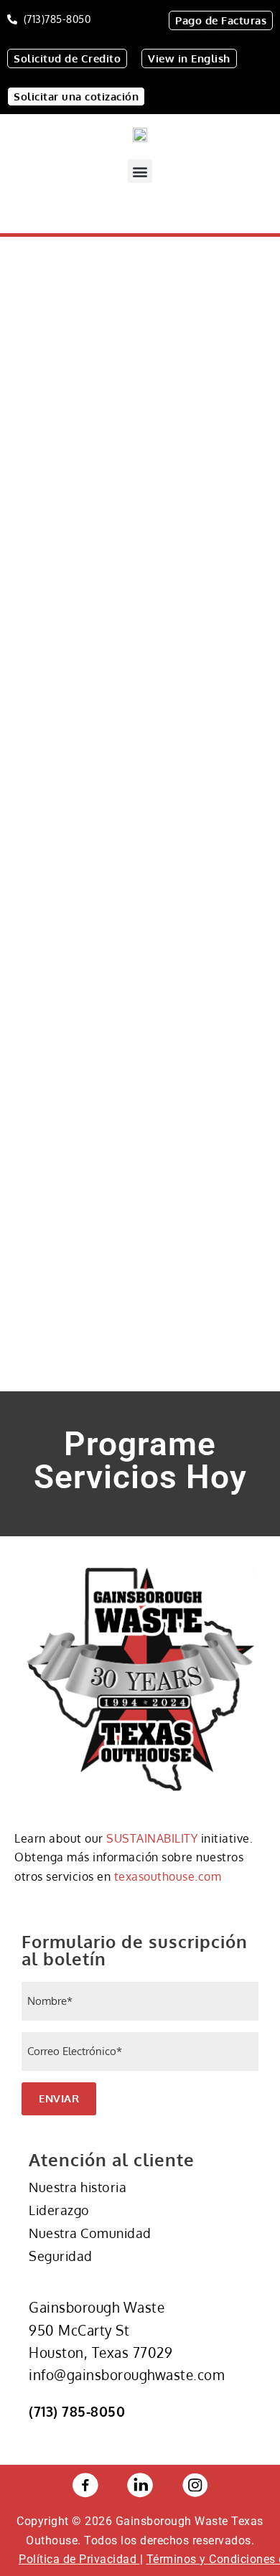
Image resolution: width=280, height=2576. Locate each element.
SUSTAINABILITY (152, 1838)
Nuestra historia (78, 2187)
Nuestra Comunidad (90, 2233)
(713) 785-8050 (77, 2411)
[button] (140, 171)
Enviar (59, 2098)
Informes (59, 1039)
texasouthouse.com (168, 1876)
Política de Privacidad (79, 2559)
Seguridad (61, 2256)
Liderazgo (59, 2210)
